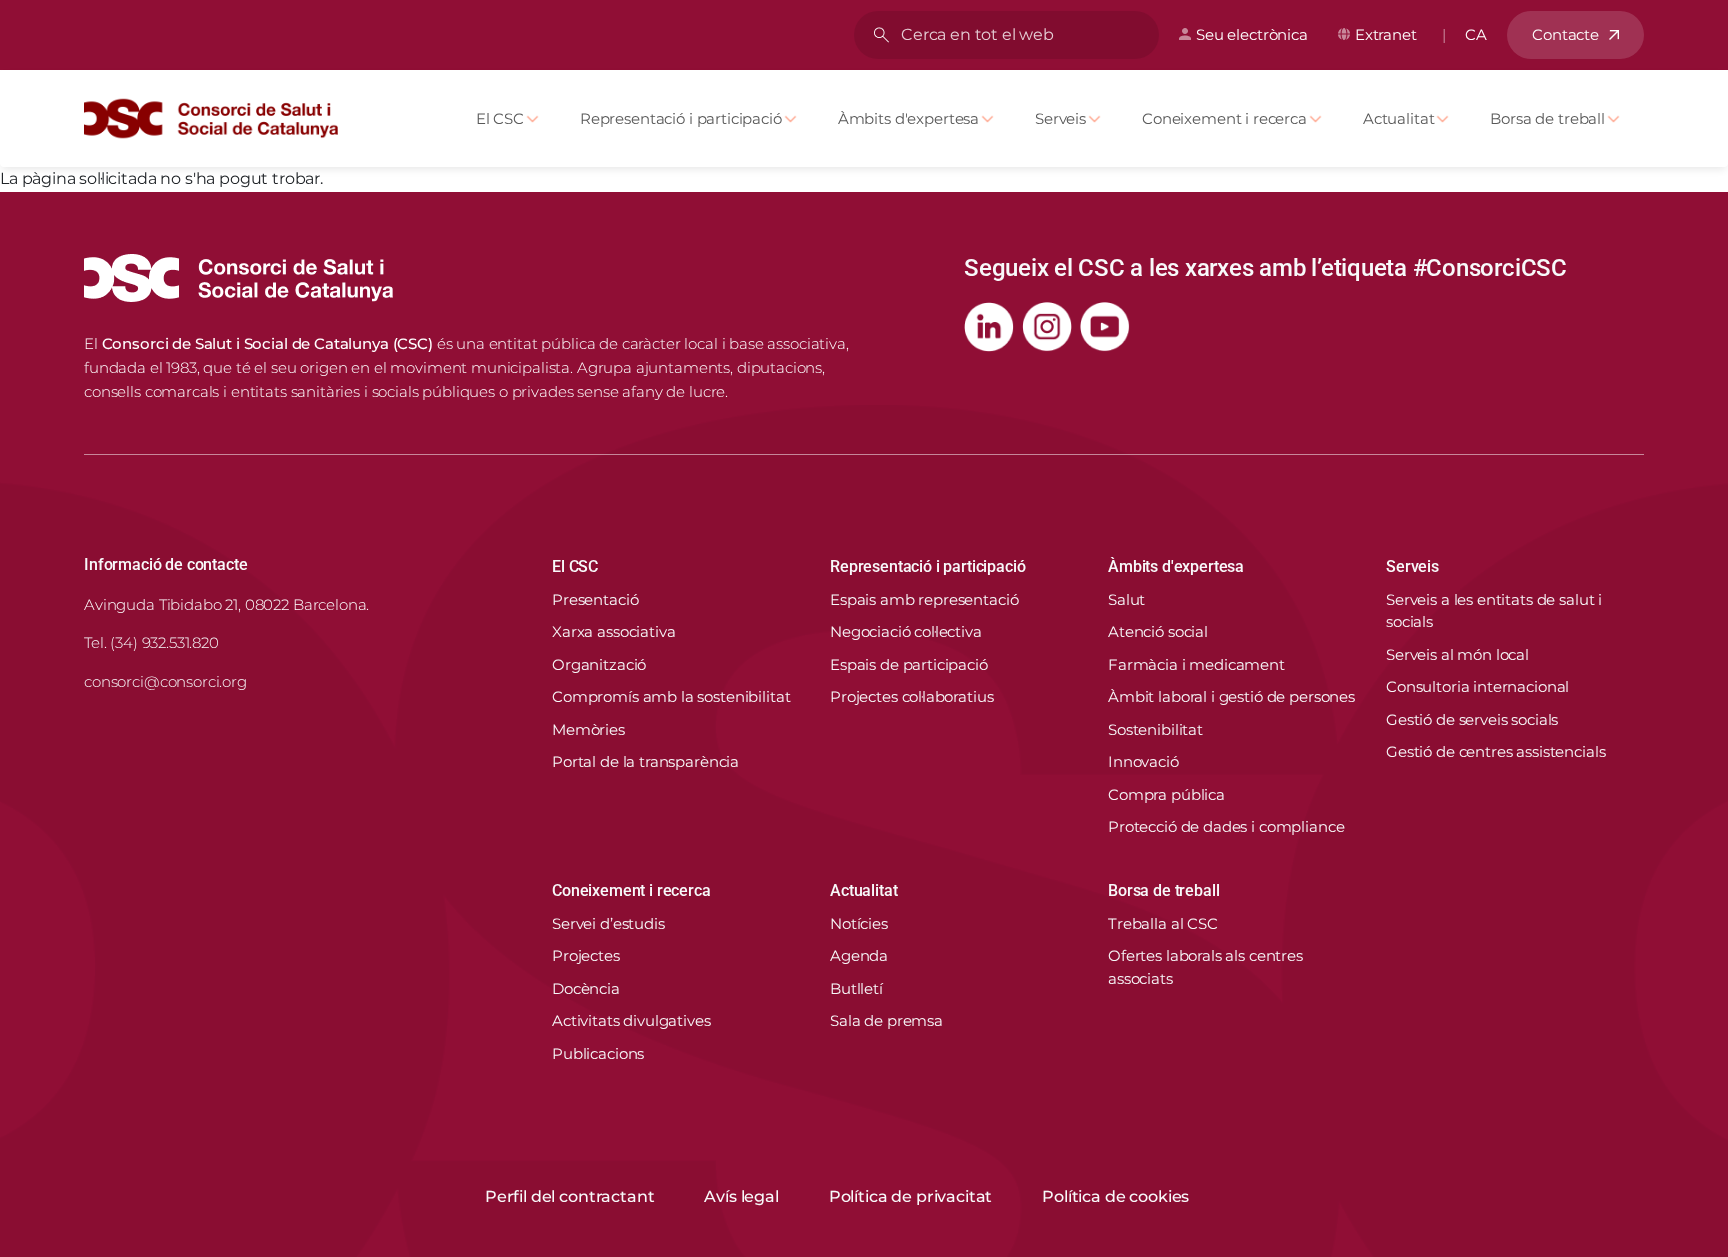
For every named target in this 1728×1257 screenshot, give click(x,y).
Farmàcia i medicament (1196, 664)
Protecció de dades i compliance (1226, 826)
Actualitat (1399, 118)
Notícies (859, 923)
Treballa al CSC (1163, 923)
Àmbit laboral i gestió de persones (1231, 696)
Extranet (1386, 34)
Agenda (859, 955)
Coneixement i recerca (1224, 118)
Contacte (1565, 34)
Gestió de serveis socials (1472, 719)
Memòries (588, 729)
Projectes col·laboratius (911, 696)
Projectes (586, 955)
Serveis (1060, 118)
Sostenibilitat (1155, 729)
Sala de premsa (886, 1020)
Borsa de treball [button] (1163, 890)
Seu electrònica (1252, 34)
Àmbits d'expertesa (908, 118)
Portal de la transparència (645, 761)
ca (1476, 34)
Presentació (595, 599)
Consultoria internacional (1477, 686)
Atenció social (1158, 631)
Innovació (1143, 761)
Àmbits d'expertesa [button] (1176, 566)
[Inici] (219, 118)
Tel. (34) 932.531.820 (151, 642)
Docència (586, 988)
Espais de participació (909, 664)
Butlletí (856, 988)
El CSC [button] (575, 566)
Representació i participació (681, 118)
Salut (1126, 599)
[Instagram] (1047, 327)
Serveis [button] (1412, 566)
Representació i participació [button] (928, 566)
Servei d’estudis (608, 923)
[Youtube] (1105, 327)
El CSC (500, 118)
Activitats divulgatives (631, 1020)
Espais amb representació (924, 599)
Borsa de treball (1547, 118)
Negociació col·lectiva (906, 631)
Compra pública (1166, 794)
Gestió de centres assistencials (1495, 751)
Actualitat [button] (863, 890)
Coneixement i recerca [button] (631, 890)
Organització (599, 664)
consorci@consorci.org (165, 681)
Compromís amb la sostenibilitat (671, 696)
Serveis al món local (1457, 654)
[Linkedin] (989, 327)
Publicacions (598, 1053)
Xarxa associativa (613, 631)
